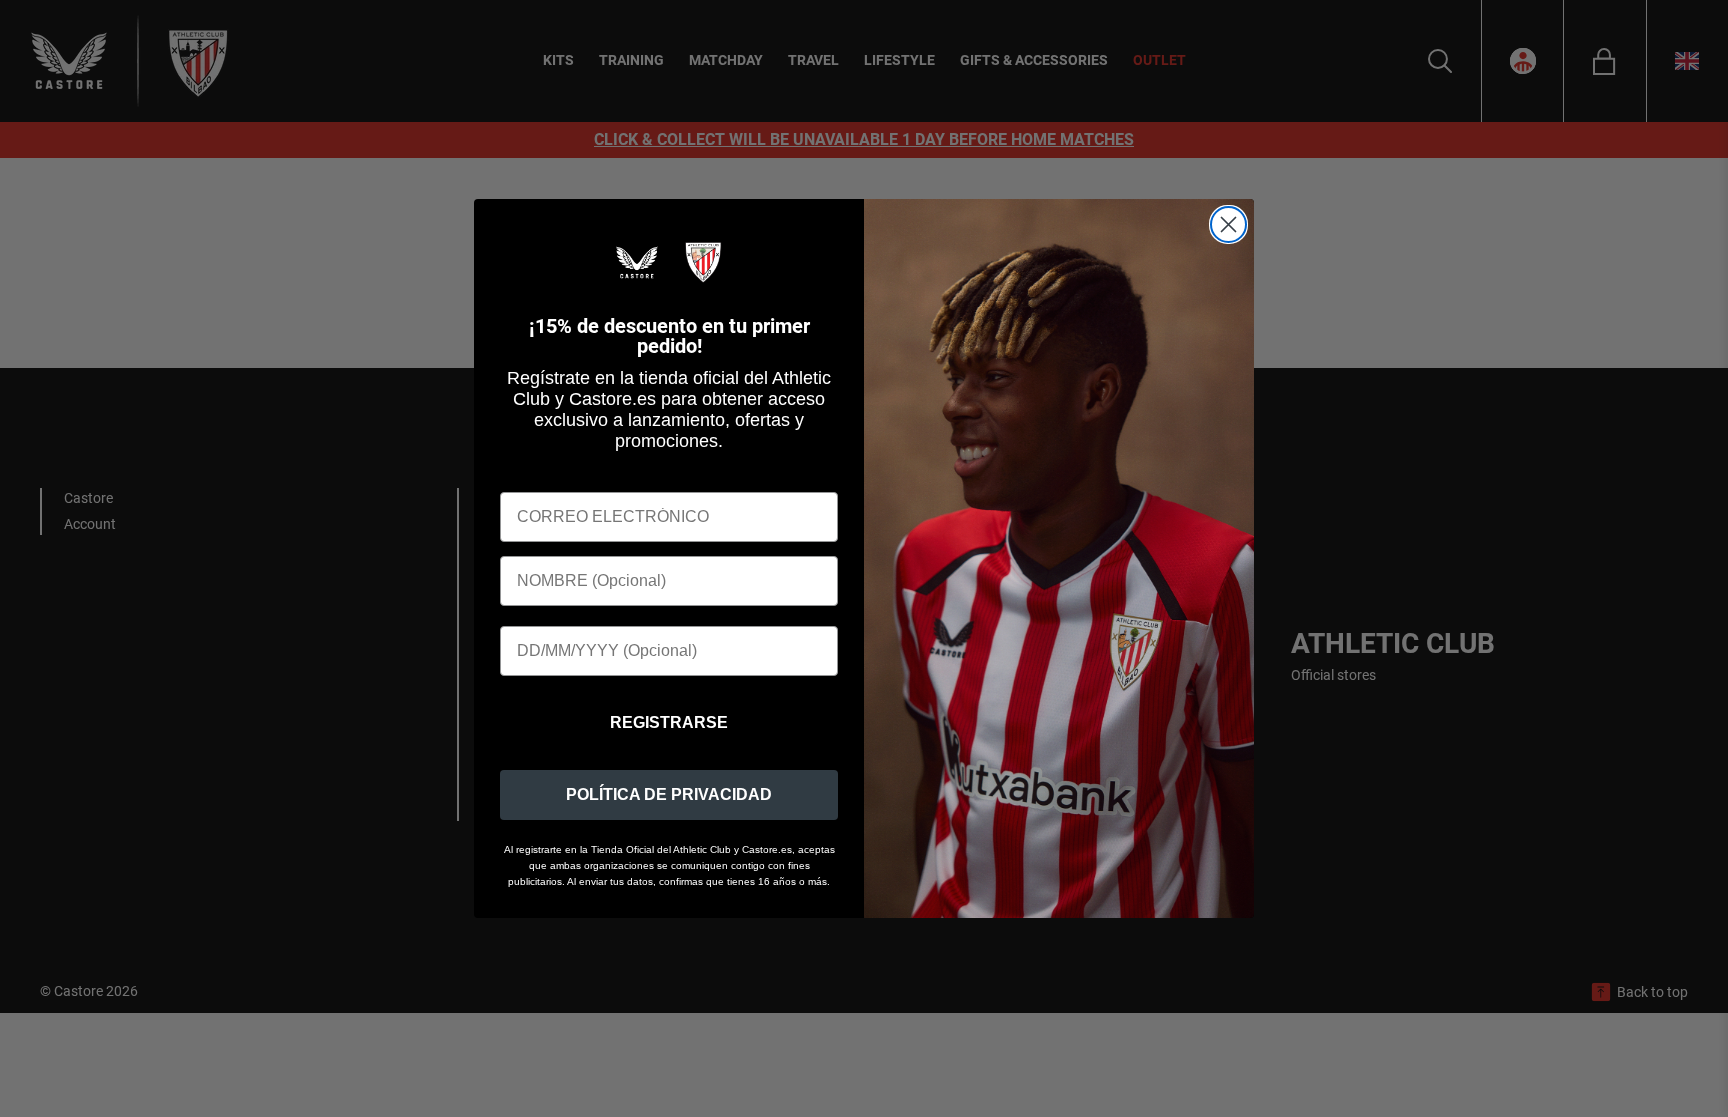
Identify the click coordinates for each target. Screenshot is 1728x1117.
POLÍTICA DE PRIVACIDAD (669, 794)
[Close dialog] (1228, 224)
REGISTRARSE (669, 722)
